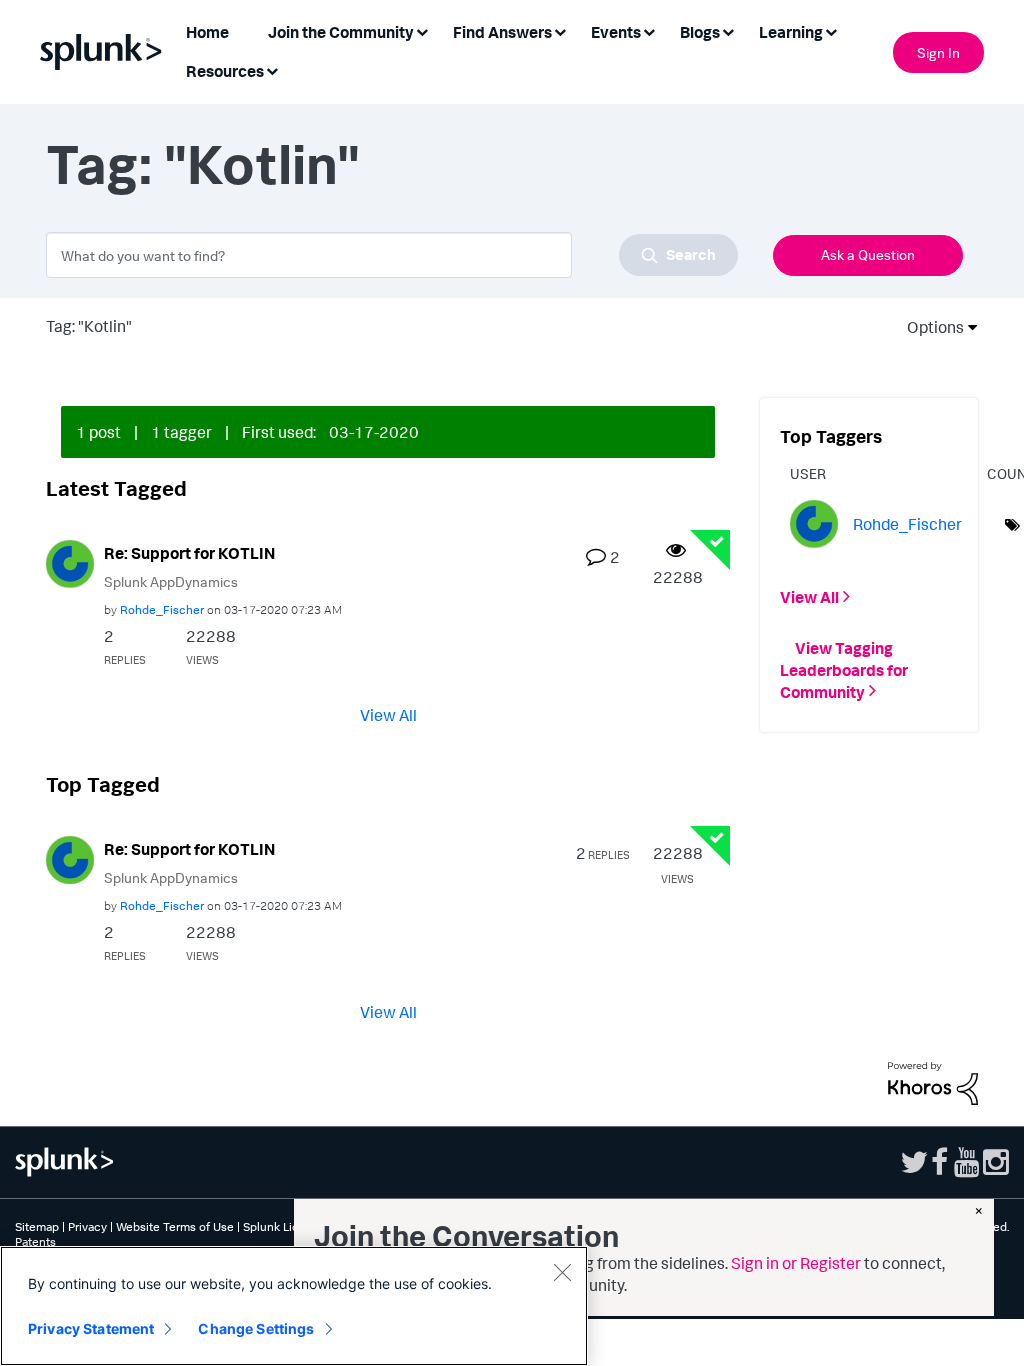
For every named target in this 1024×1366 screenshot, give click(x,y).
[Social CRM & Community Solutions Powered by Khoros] (933, 1081)
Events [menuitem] (616, 32)
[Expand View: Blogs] (728, 30)
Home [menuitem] (207, 32)
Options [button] (929, 327)
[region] (294, 1306)
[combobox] (392, 255)
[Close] (562, 1272)
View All (388, 715)
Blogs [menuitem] (700, 32)
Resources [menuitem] (225, 71)
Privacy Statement (91, 1328)
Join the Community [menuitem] (341, 32)
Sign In (938, 52)
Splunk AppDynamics (171, 581)
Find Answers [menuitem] (502, 32)
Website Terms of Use (175, 1226)
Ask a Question (868, 254)
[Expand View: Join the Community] (422, 30)
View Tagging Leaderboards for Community (844, 669)
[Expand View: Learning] (831, 30)
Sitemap (37, 1226)
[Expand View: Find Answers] (560, 30)
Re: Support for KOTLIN (189, 553)
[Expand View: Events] (649, 30)
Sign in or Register (796, 1263)
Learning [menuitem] (791, 32)
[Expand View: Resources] (272, 69)
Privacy (87, 1226)
